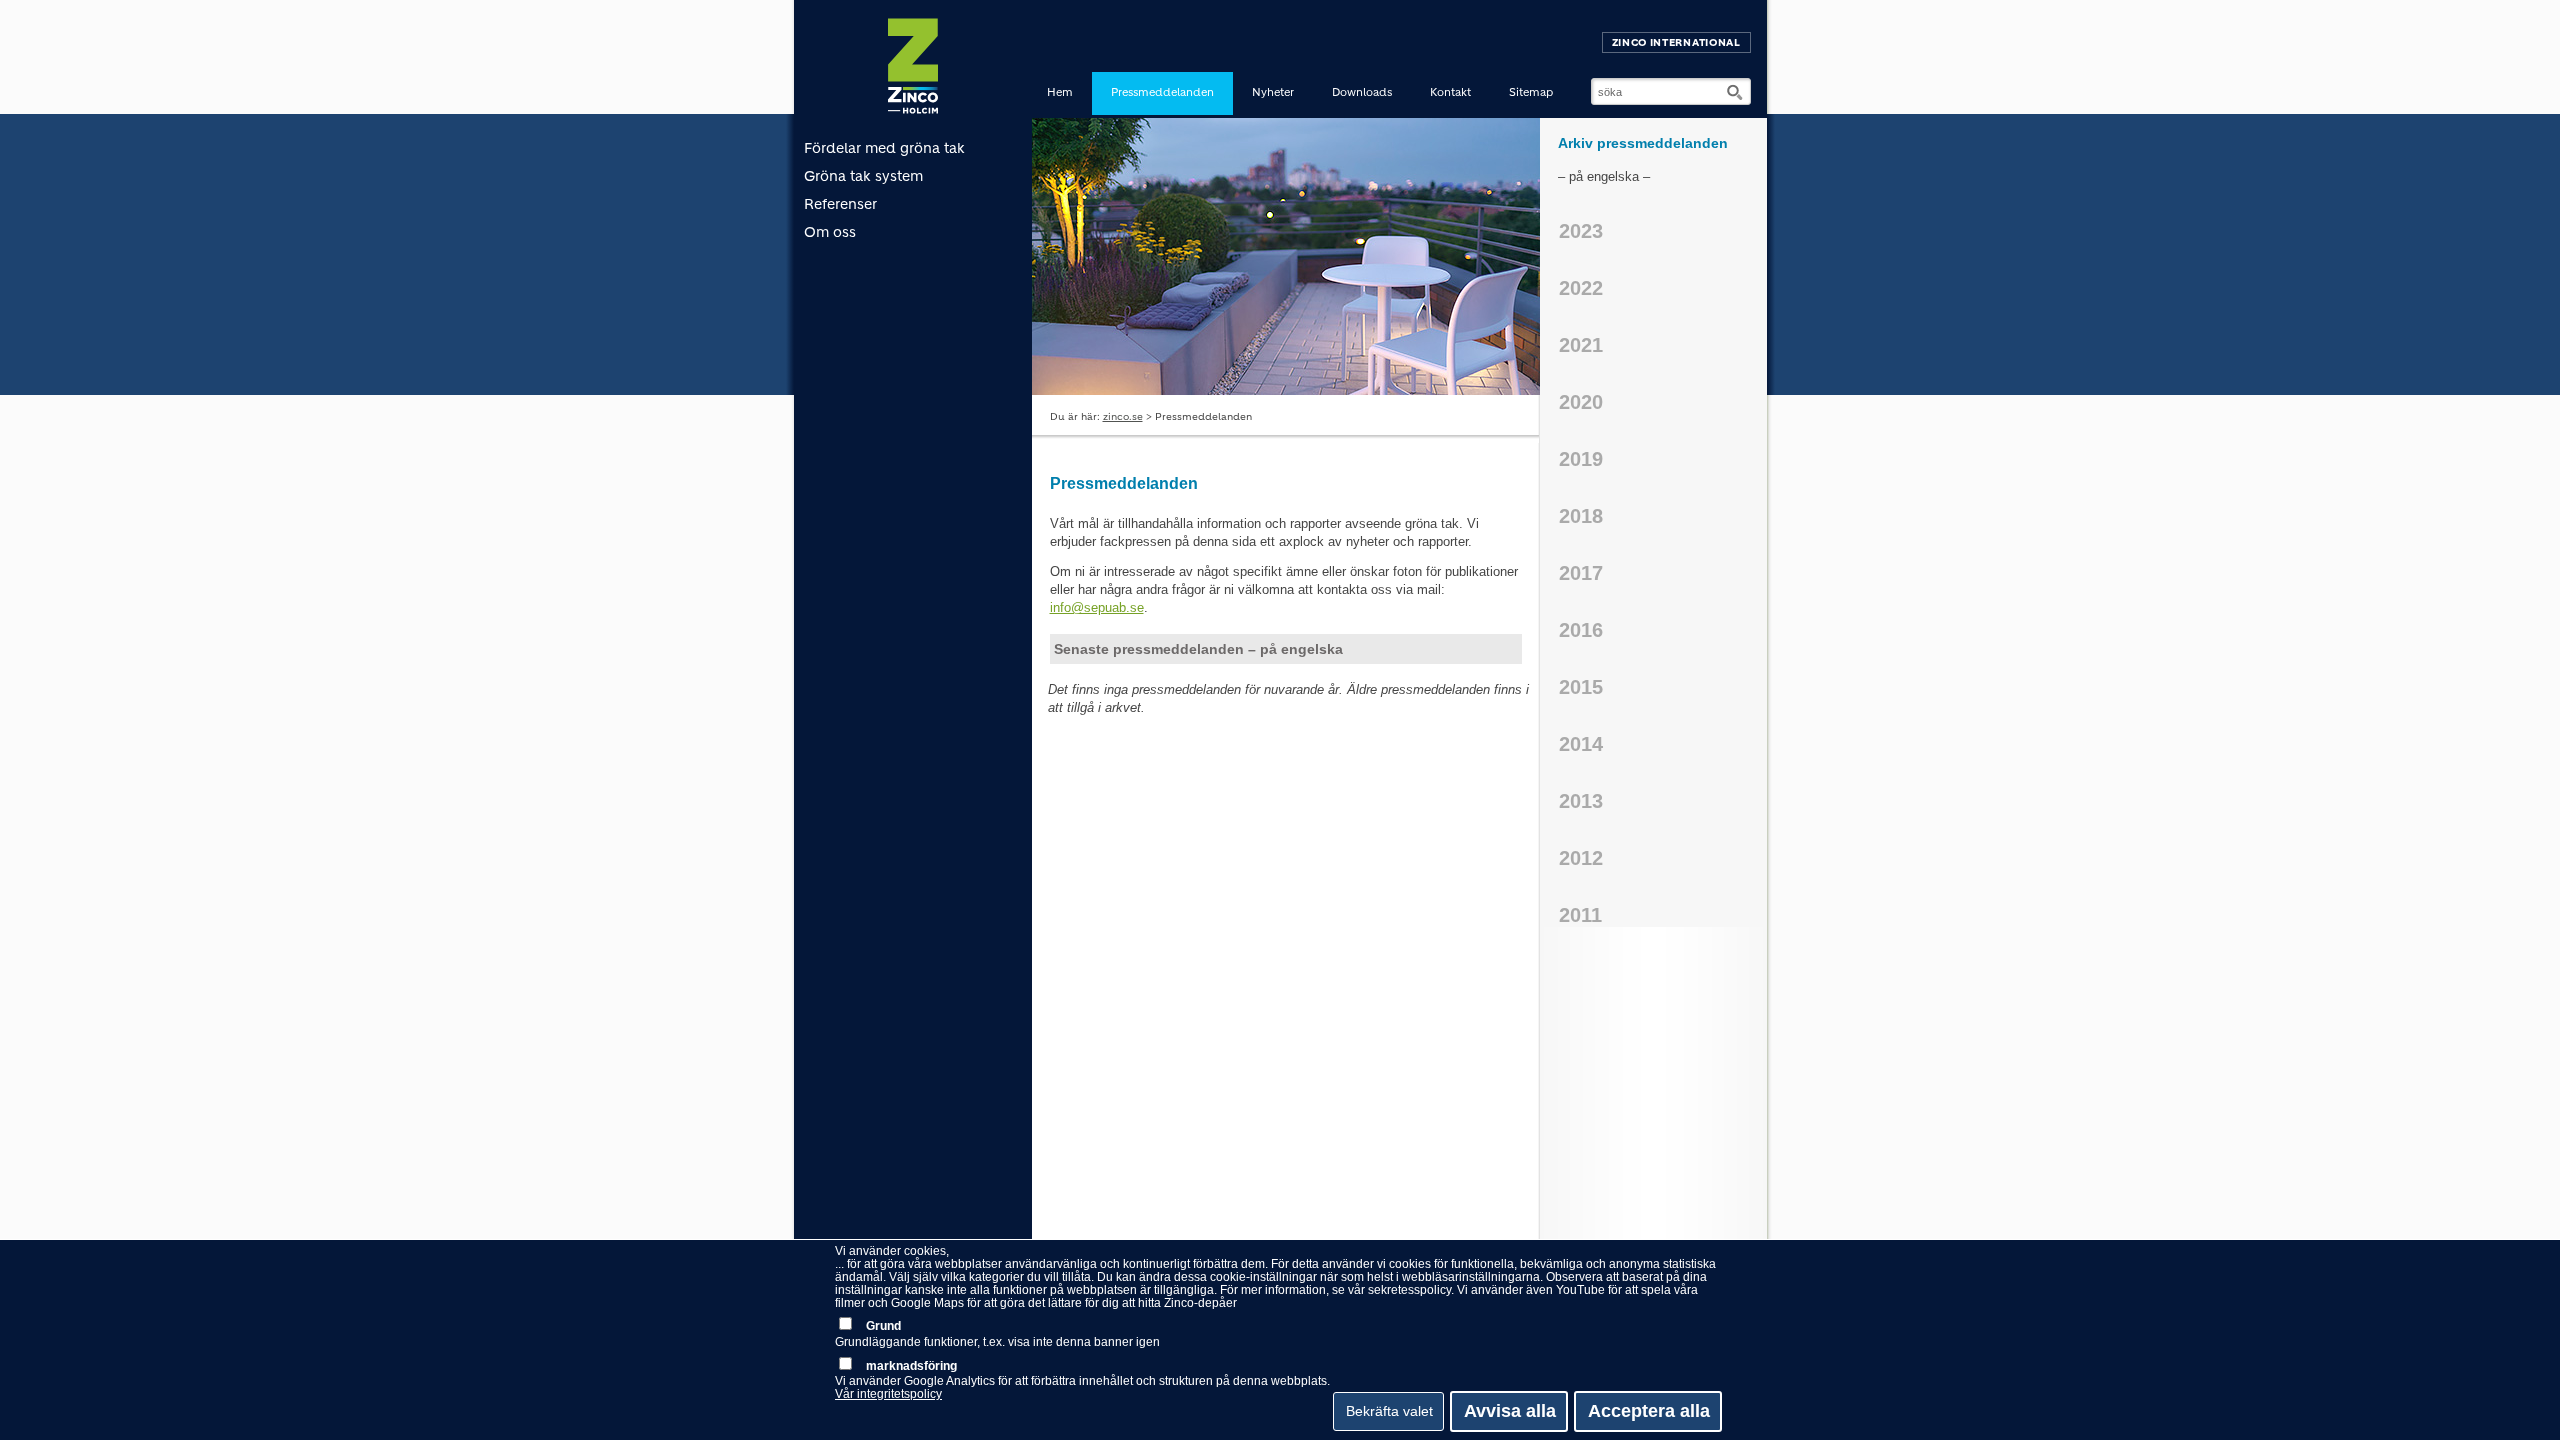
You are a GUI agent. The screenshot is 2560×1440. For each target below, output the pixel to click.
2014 (1581, 744)
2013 (1581, 801)
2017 (1581, 573)
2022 (1581, 288)
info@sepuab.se (1097, 607)
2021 (1581, 345)
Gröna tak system (863, 176)
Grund (883, 1326)
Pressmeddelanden (1162, 92)
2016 (1581, 630)
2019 (1581, 459)
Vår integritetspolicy (888, 1394)
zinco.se (1123, 416)
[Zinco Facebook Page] (1758, 38)
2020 (1581, 402)
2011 (1580, 915)
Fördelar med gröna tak (884, 148)
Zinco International (1676, 42)
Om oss (830, 232)
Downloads (1362, 92)
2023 (1581, 231)
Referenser (840, 204)
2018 (1581, 516)
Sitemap (1531, 92)
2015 (1581, 687)
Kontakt (1450, 92)
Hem (1060, 92)
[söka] (1736, 92)
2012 (1581, 858)
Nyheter (1273, 92)
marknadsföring (911, 1366)
